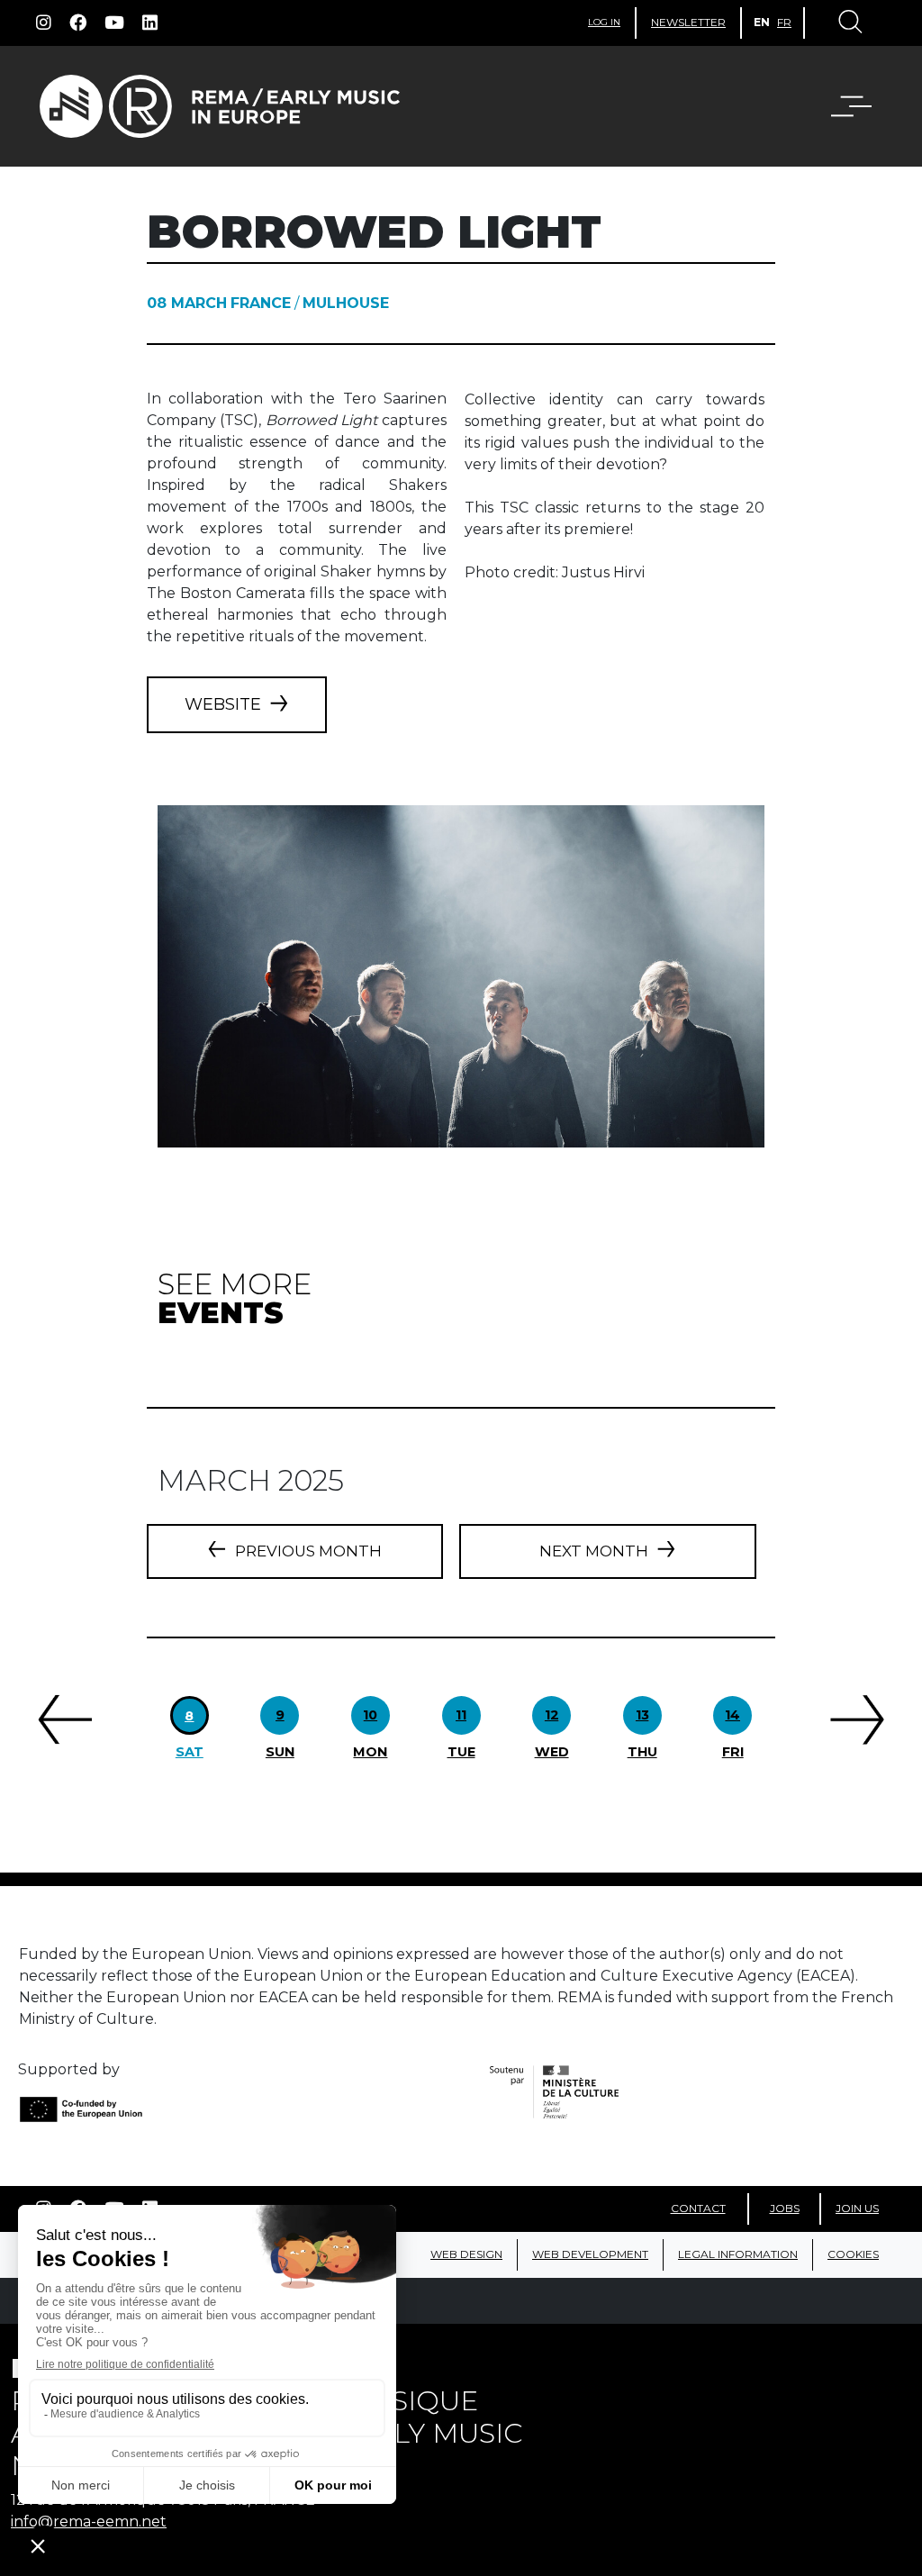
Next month (594, 1551)
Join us (857, 2208)
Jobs (785, 2208)
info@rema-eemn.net (89, 2522)
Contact (698, 2208)
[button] (840, 106)
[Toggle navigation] (849, 23)
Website (223, 704)
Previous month (308, 1551)
